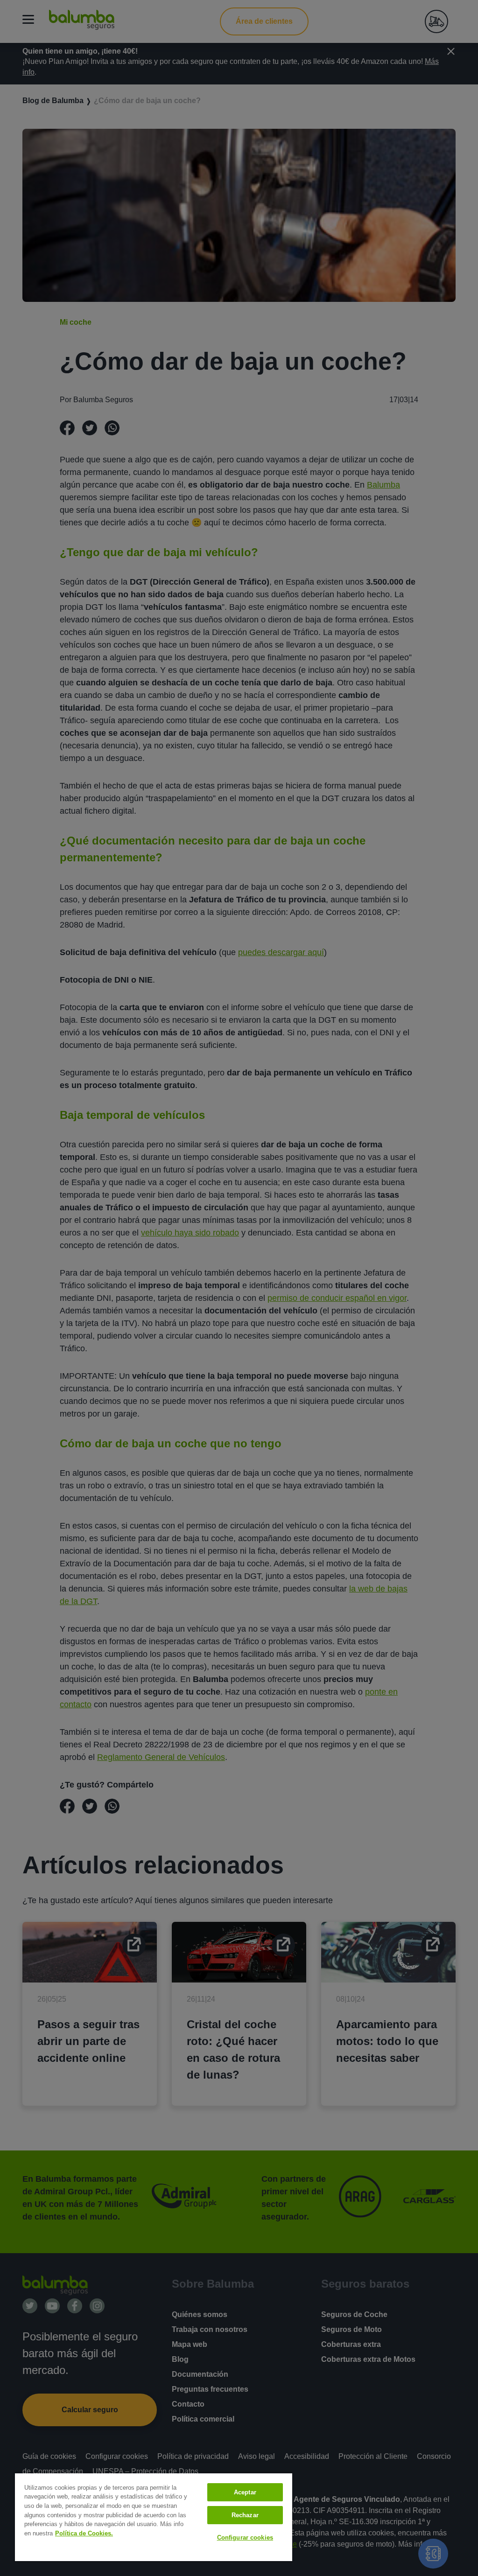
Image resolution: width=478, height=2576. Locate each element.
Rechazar (245, 2515)
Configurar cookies (245, 2538)
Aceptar (245, 2492)
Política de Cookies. (84, 2533)
